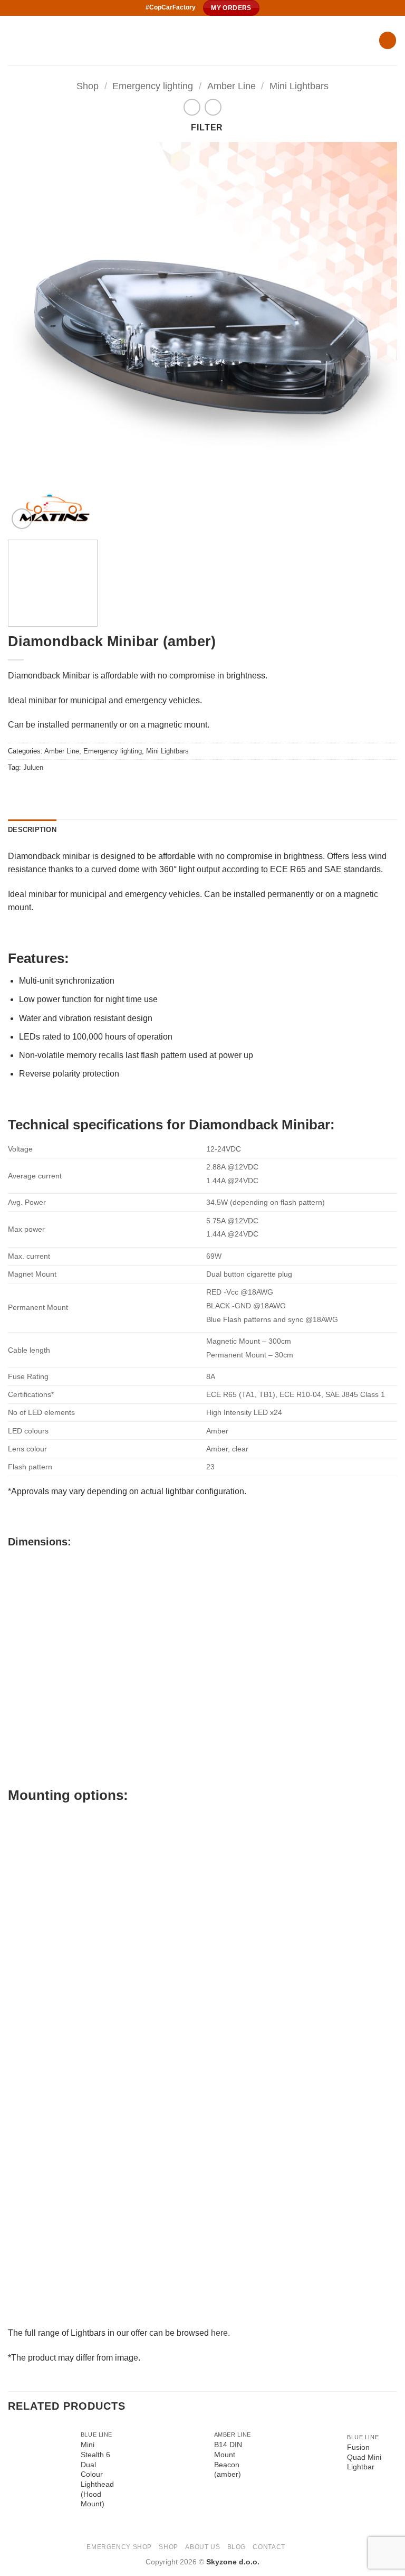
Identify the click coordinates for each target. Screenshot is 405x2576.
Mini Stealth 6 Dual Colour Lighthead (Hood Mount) (97, 2474)
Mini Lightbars (299, 86)
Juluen (33, 767)
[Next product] (192, 107)
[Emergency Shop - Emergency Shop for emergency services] (189, 40)
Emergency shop (119, 2547)
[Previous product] (213, 107)
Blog (237, 2547)
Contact (269, 2547)
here (219, 2333)
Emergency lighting (153, 86)
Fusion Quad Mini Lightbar (364, 2457)
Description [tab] (32, 830)
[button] (388, 40)
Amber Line (232, 86)
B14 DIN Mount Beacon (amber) (228, 2459)
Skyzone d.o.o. (233, 2562)
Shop (88, 86)
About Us (202, 2547)
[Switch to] (297, 2546)
